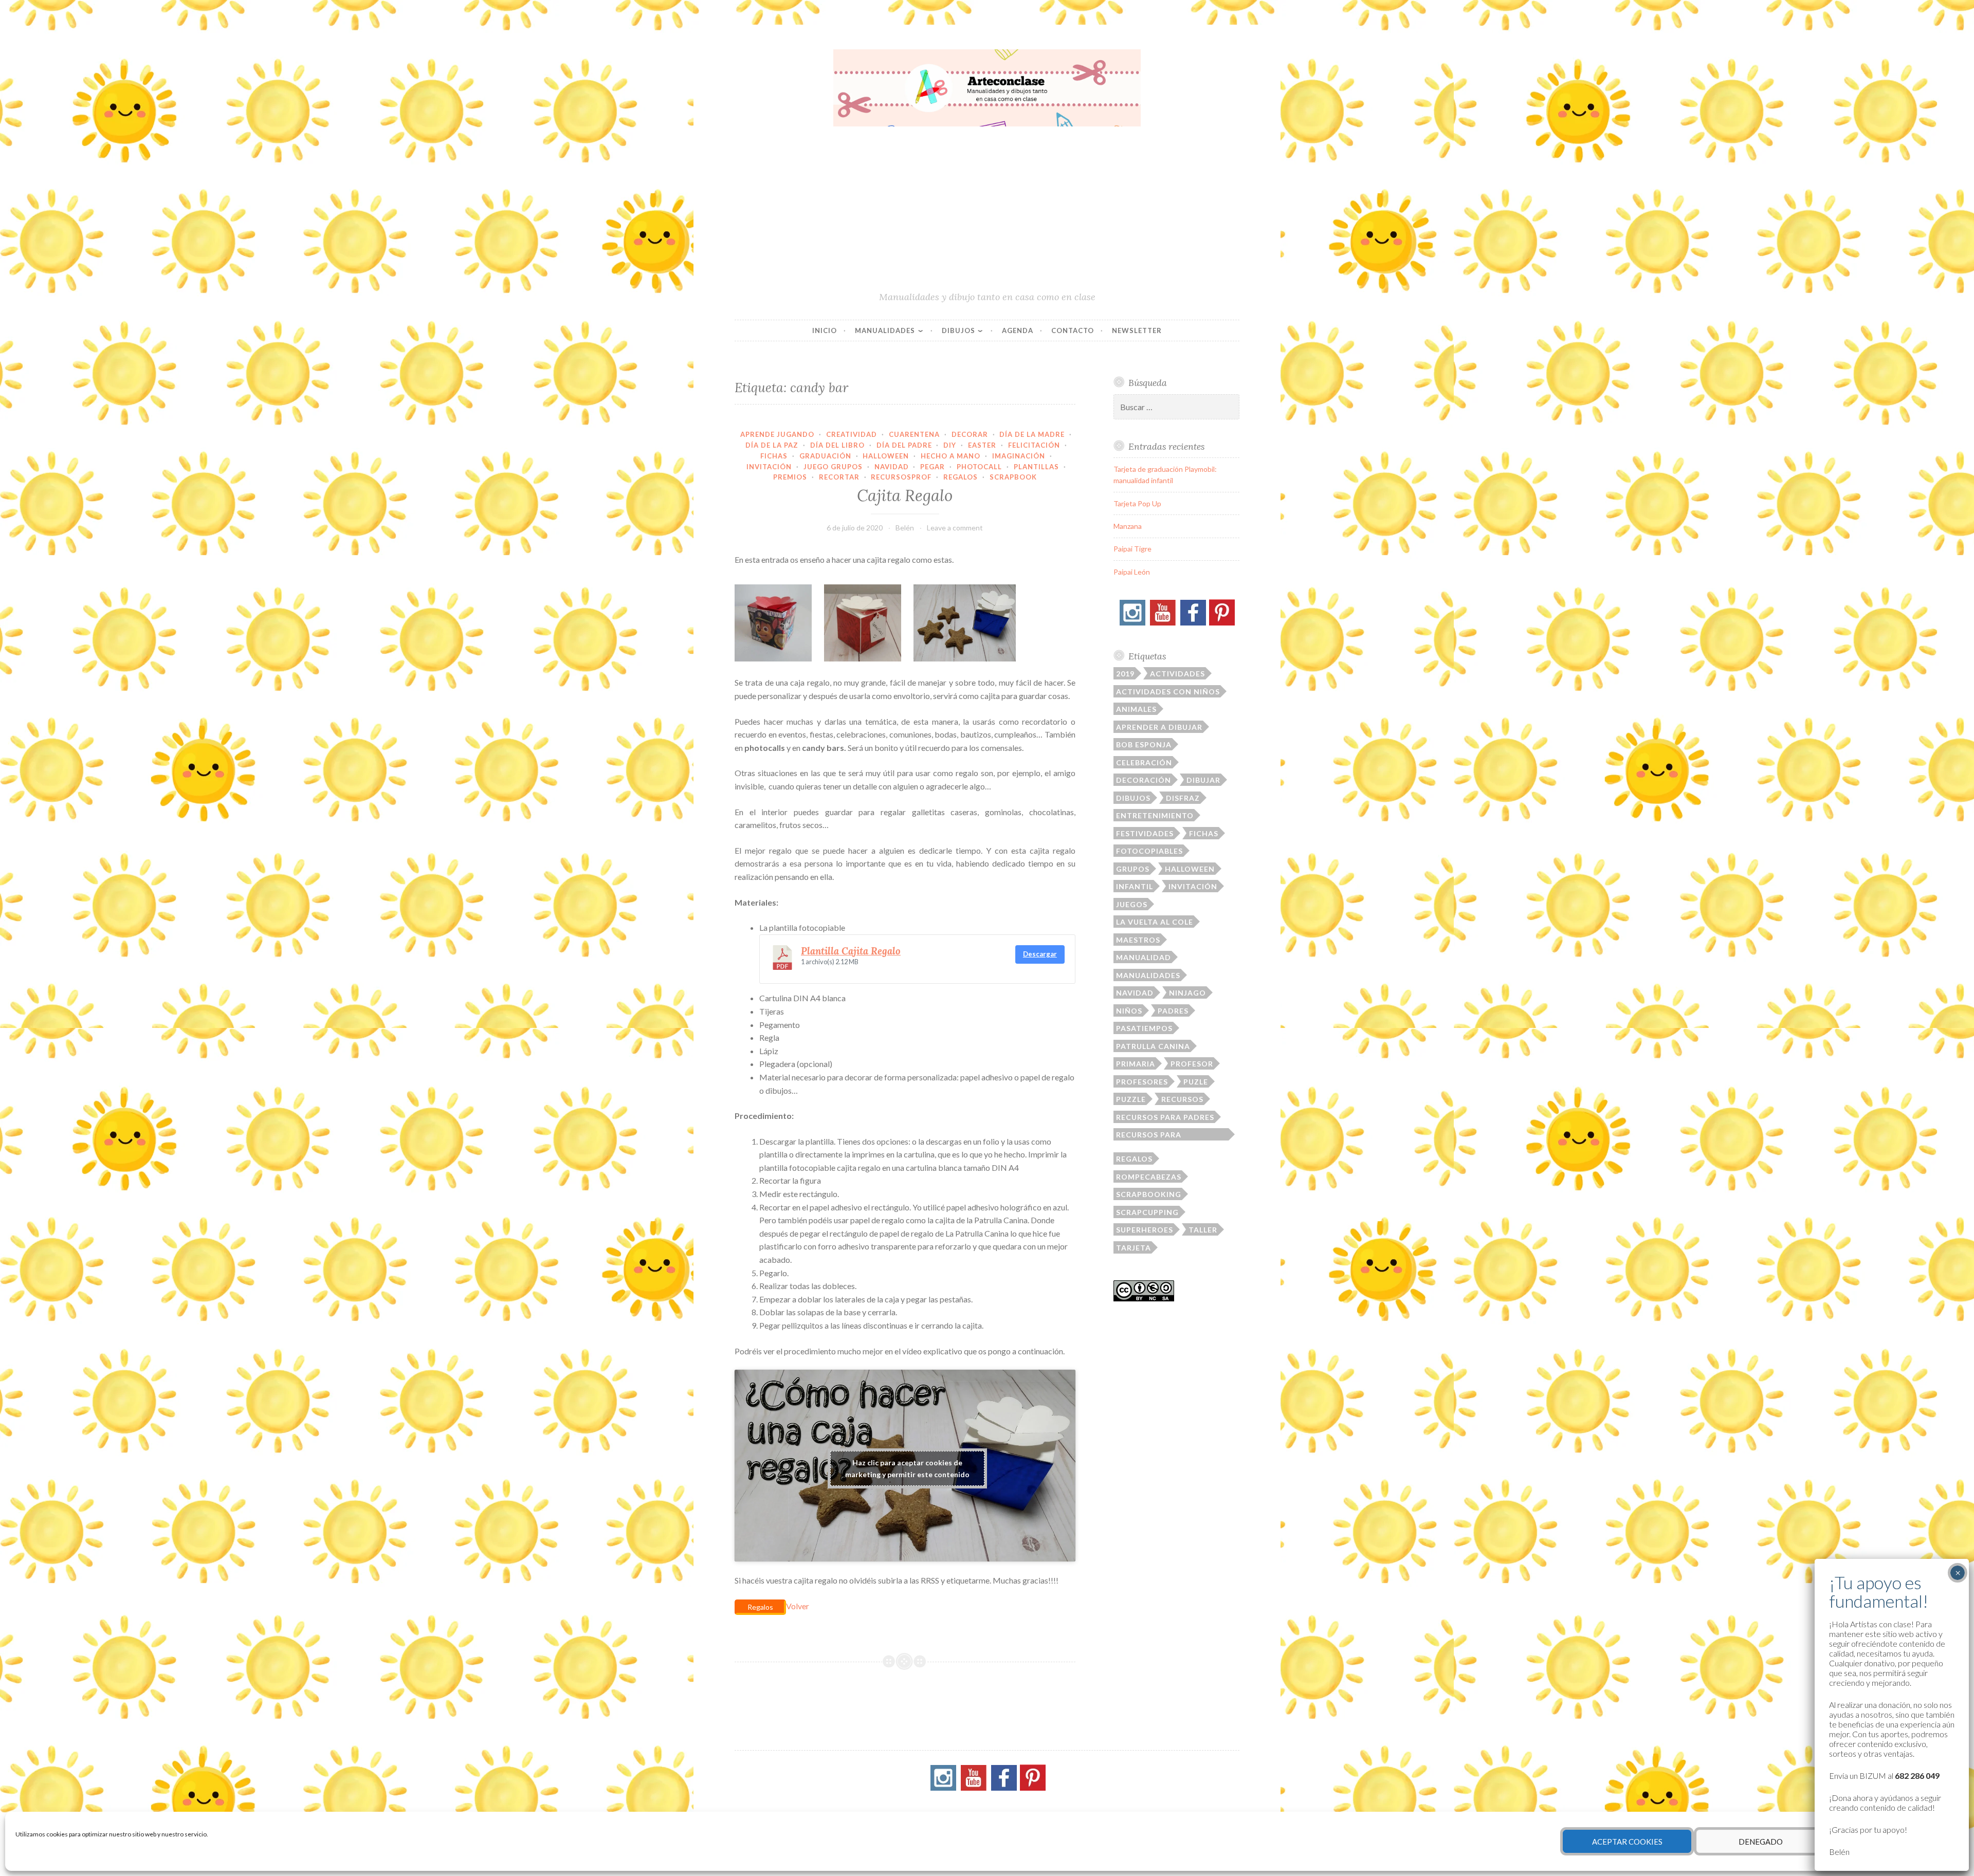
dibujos (1133, 798)
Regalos (961, 477)
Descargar (1040, 954)
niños (1129, 1011)
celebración (1144, 762)
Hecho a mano (951, 456)
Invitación (769, 467)
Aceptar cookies (1627, 1842)
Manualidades (885, 330)
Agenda (1018, 330)
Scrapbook (1013, 477)
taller (1203, 1230)
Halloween (886, 456)
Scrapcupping (1147, 1212)
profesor (1192, 1064)
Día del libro (837, 445)
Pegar (933, 467)
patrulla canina (1153, 1046)
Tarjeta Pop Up (1137, 503)
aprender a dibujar (1159, 727)
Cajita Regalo (905, 495)
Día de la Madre (1032, 434)
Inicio (825, 330)
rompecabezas (1149, 1177)
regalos (1134, 1159)
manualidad (1144, 957)
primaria (1136, 1064)
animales (1136, 709)
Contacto (1073, 330)
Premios (790, 477)
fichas (1204, 833)
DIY (950, 445)
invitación (1193, 886)
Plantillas (1036, 467)
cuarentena (914, 434)
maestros (1138, 940)
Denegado (1761, 1842)
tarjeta (1134, 1248)
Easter (982, 445)
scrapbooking (1149, 1194)
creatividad (852, 434)
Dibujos (958, 330)
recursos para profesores (1149, 1135)
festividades (1145, 833)
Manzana (1128, 526)
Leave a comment (955, 528)
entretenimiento (1155, 815)
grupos (1133, 869)
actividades (1177, 674)
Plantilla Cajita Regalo (851, 951)
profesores (1142, 1082)
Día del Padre (904, 445)
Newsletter (1137, 330)
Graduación (825, 456)
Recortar (839, 477)
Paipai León (1132, 572)
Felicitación (1034, 445)
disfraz (1183, 798)
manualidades (1148, 975)
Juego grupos (833, 467)
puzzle (1131, 1099)
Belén (905, 528)
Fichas (774, 456)
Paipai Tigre (1132, 549)
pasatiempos (1144, 1028)
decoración (1144, 780)
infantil (1135, 886)
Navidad (892, 467)
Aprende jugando (777, 434)
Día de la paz (772, 445)
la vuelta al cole (1155, 922)
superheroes (1145, 1230)
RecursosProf (901, 477)
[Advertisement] (987, 213)
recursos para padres (1165, 1117)
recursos (1182, 1099)
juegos (1132, 904)
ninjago (1187, 993)
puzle (1196, 1082)
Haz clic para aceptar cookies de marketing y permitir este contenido (907, 1468)
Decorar (970, 434)
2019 (1125, 674)
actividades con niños (1168, 692)
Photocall (979, 467)
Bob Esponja (1144, 744)
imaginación (1019, 456)
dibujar (1203, 780)
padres (1173, 1011)
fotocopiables (1149, 851)
